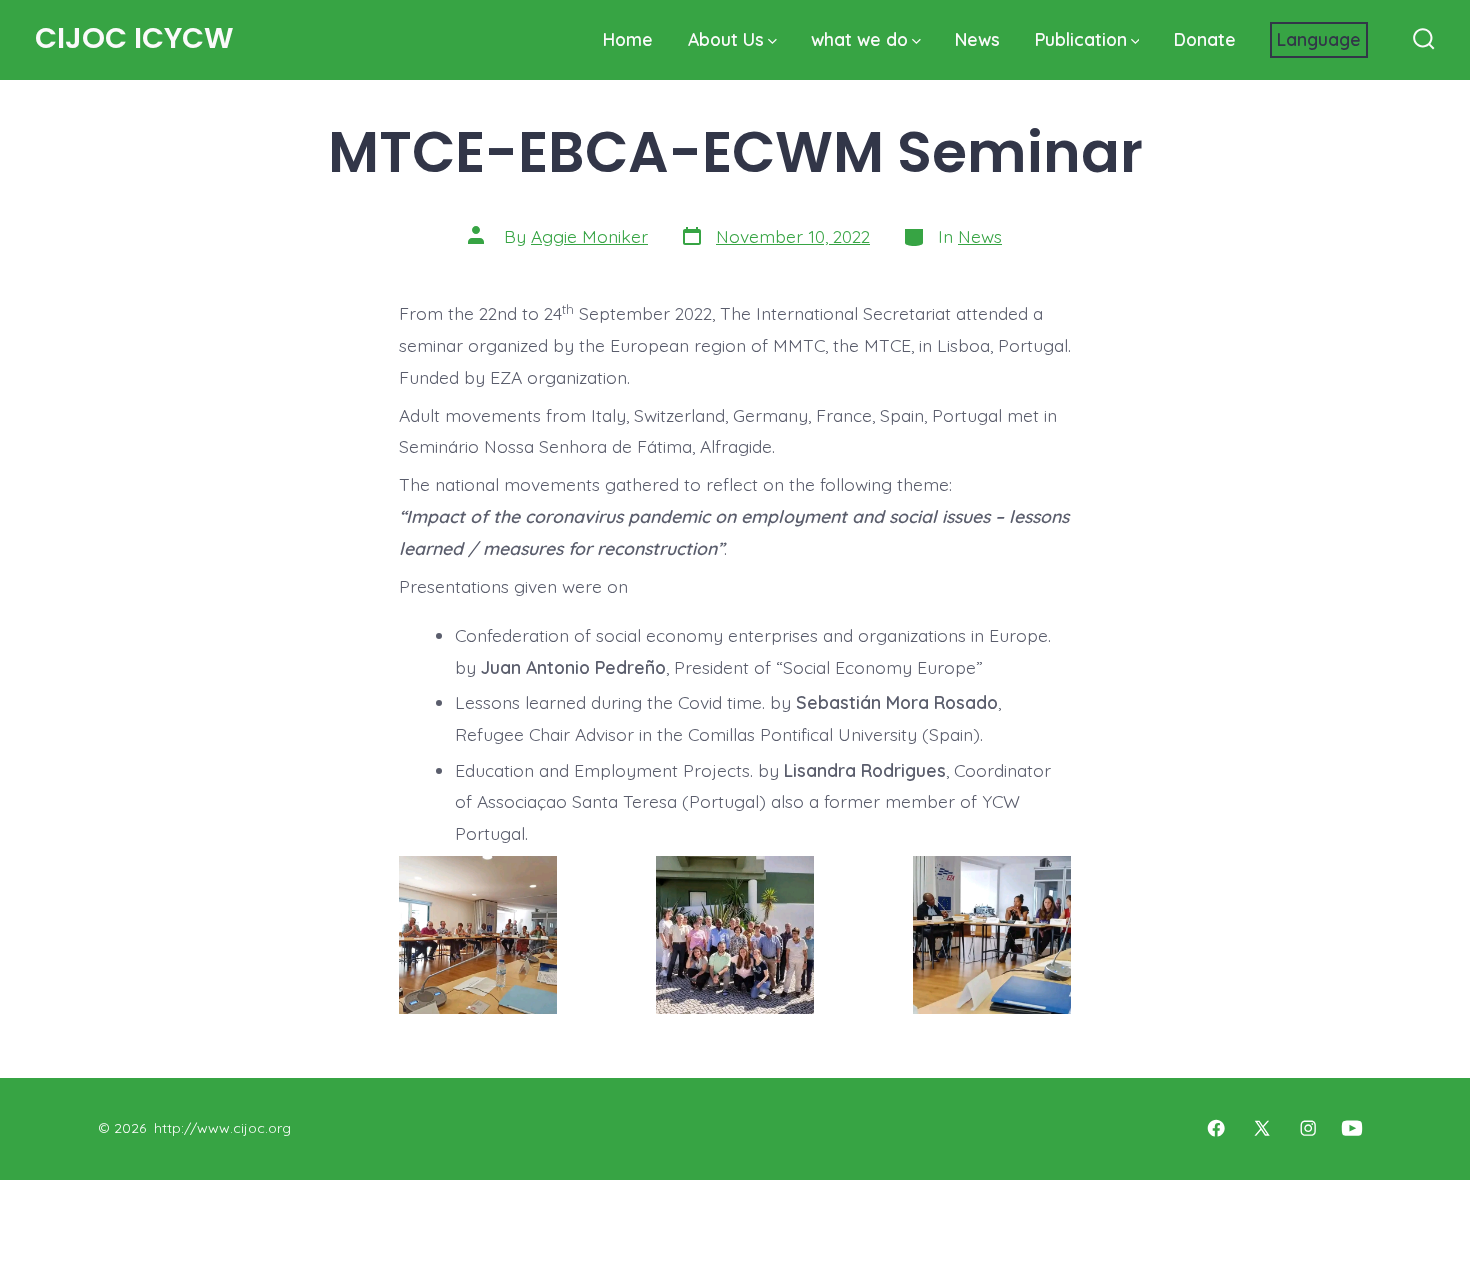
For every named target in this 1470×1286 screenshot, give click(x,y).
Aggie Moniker (589, 236)
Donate (1205, 39)
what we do (859, 39)
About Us (726, 39)
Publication (1081, 39)
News (977, 39)
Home (628, 39)
